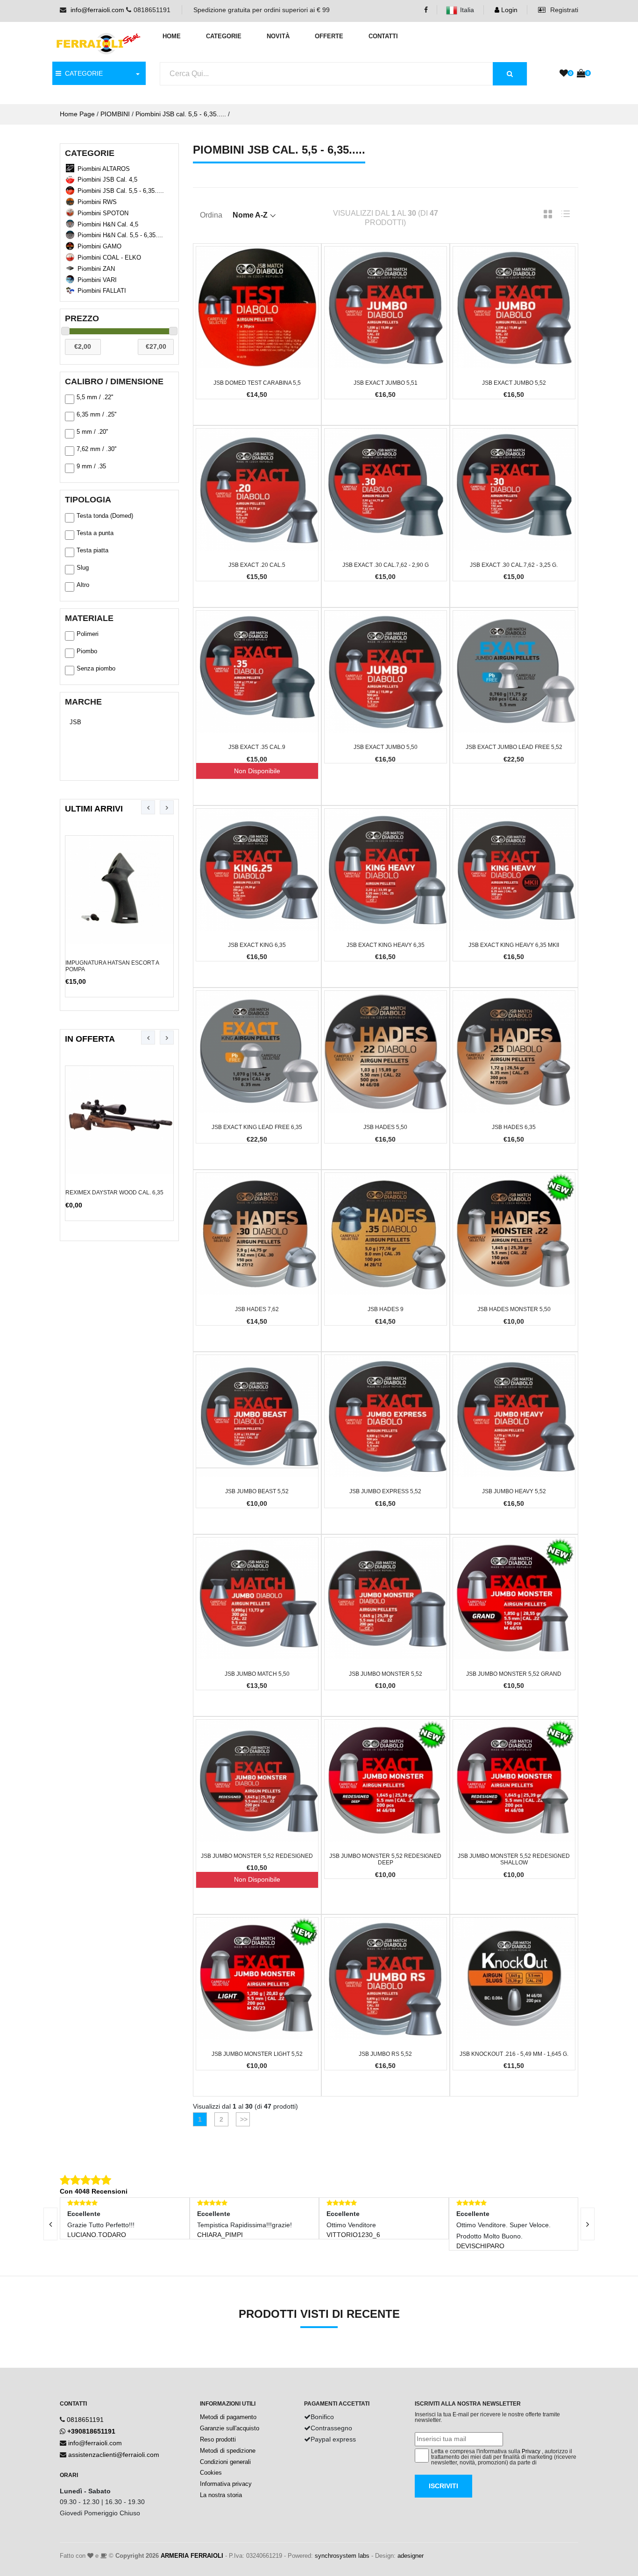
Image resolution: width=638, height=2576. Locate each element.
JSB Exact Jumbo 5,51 (386, 383)
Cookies (211, 2473)
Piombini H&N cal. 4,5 (108, 224)
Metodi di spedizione (228, 2451)
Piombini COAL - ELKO (109, 258)
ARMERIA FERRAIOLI (192, 2556)
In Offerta (90, 1039)
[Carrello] (581, 74)
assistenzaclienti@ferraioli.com (114, 2455)
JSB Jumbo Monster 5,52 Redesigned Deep (385, 1859)
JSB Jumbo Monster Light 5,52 (257, 2054)
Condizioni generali (225, 2462)
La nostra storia (221, 2495)
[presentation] (148, 807)
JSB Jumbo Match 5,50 (257, 1674)
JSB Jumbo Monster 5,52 (386, 1674)
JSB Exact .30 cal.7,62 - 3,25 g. (514, 565)
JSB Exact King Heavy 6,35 (386, 945)
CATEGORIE (82, 73)
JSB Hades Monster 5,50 (514, 1309)
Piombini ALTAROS (104, 169)
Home (172, 36)
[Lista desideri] (564, 74)
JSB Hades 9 (386, 1309)
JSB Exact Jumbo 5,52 (514, 383)
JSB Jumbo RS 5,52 (385, 2054)
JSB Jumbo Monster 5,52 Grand (514, 1674)
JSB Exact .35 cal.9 (257, 747)
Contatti (383, 36)
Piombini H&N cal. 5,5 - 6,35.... (120, 235)
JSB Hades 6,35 (514, 1127)
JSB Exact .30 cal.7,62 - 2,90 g (386, 565)
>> (243, 2119)
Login (508, 10)
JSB (75, 722)
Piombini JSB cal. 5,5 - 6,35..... (181, 114)
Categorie (224, 36)
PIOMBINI (115, 114)
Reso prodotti (218, 2439)
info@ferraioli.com (97, 10)
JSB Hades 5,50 (385, 1127)
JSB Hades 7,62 (257, 1309)
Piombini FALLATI (102, 291)
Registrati (563, 10)
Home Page (77, 114)
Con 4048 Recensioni (94, 2191)
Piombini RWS (97, 202)
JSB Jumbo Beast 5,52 (257, 1491)
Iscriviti (443, 2486)
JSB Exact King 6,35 (257, 945)
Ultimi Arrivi (94, 809)
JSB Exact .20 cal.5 (257, 565)
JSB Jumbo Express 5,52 (385, 1491)
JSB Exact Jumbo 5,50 (386, 747)
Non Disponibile (257, 771)
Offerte (329, 36)
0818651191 (85, 2420)
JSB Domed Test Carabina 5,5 (257, 383)
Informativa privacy (226, 2484)
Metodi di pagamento (228, 2417)
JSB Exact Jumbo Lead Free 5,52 (514, 747)
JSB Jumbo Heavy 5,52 (514, 1491)
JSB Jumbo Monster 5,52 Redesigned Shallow (514, 1859)
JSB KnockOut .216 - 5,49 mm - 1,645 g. (514, 2054)
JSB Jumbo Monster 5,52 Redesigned (257, 1856)
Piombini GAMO (99, 246)
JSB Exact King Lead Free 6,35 (257, 1127)
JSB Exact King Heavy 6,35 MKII (514, 945)
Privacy (531, 2451)
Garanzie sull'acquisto (230, 2428)
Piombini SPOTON (103, 213)
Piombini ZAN (96, 269)
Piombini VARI (97, 280)
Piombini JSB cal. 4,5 (107, 180)
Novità (278, 36)
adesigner (411, 2556)
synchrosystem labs (342, 2556)
